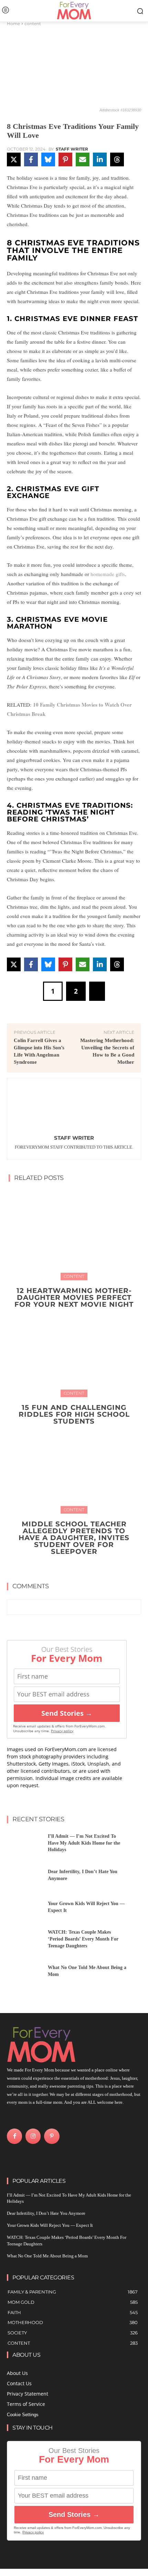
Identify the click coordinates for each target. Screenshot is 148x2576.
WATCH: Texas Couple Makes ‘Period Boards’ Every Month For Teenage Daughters (83, 1939)
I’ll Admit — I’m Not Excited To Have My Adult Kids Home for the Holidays (84, 1843)
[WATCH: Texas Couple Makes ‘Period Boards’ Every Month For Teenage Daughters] (25, 1941)
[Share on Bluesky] (48, 159)
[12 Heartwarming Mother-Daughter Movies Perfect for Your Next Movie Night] (74, 1234)
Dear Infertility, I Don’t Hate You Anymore (46, 2213)
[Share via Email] (83, 159)
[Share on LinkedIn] (100, 159)
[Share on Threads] (117, 159)
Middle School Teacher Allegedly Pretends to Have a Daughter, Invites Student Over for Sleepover (74, 1538)
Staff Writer (72, 149)
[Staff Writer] (74, 1108)
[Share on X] (14, 159)
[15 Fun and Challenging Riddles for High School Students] (74, 1351)
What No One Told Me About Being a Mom (47, 2256)
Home (13, 24)
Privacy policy (62, 1731)
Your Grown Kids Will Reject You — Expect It (50, 2225)
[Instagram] (33, 2136)
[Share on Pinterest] (65, 159)
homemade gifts (108, 574)
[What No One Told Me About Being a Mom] (25, 1973)
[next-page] (78, 1567)
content (33, 24)
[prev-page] (67, 1567)
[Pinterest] (52, 2136)
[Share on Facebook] (31, 159)
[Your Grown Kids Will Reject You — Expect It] (25, 1909)
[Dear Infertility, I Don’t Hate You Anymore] (25, 1877)
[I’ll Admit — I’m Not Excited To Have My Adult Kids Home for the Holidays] (25, 1845)
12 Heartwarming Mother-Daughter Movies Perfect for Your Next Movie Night (74, 1297)
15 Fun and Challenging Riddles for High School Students (74, 1414)
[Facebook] (14, 2136)
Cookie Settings (23, 2415)
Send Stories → (67, 1713)
